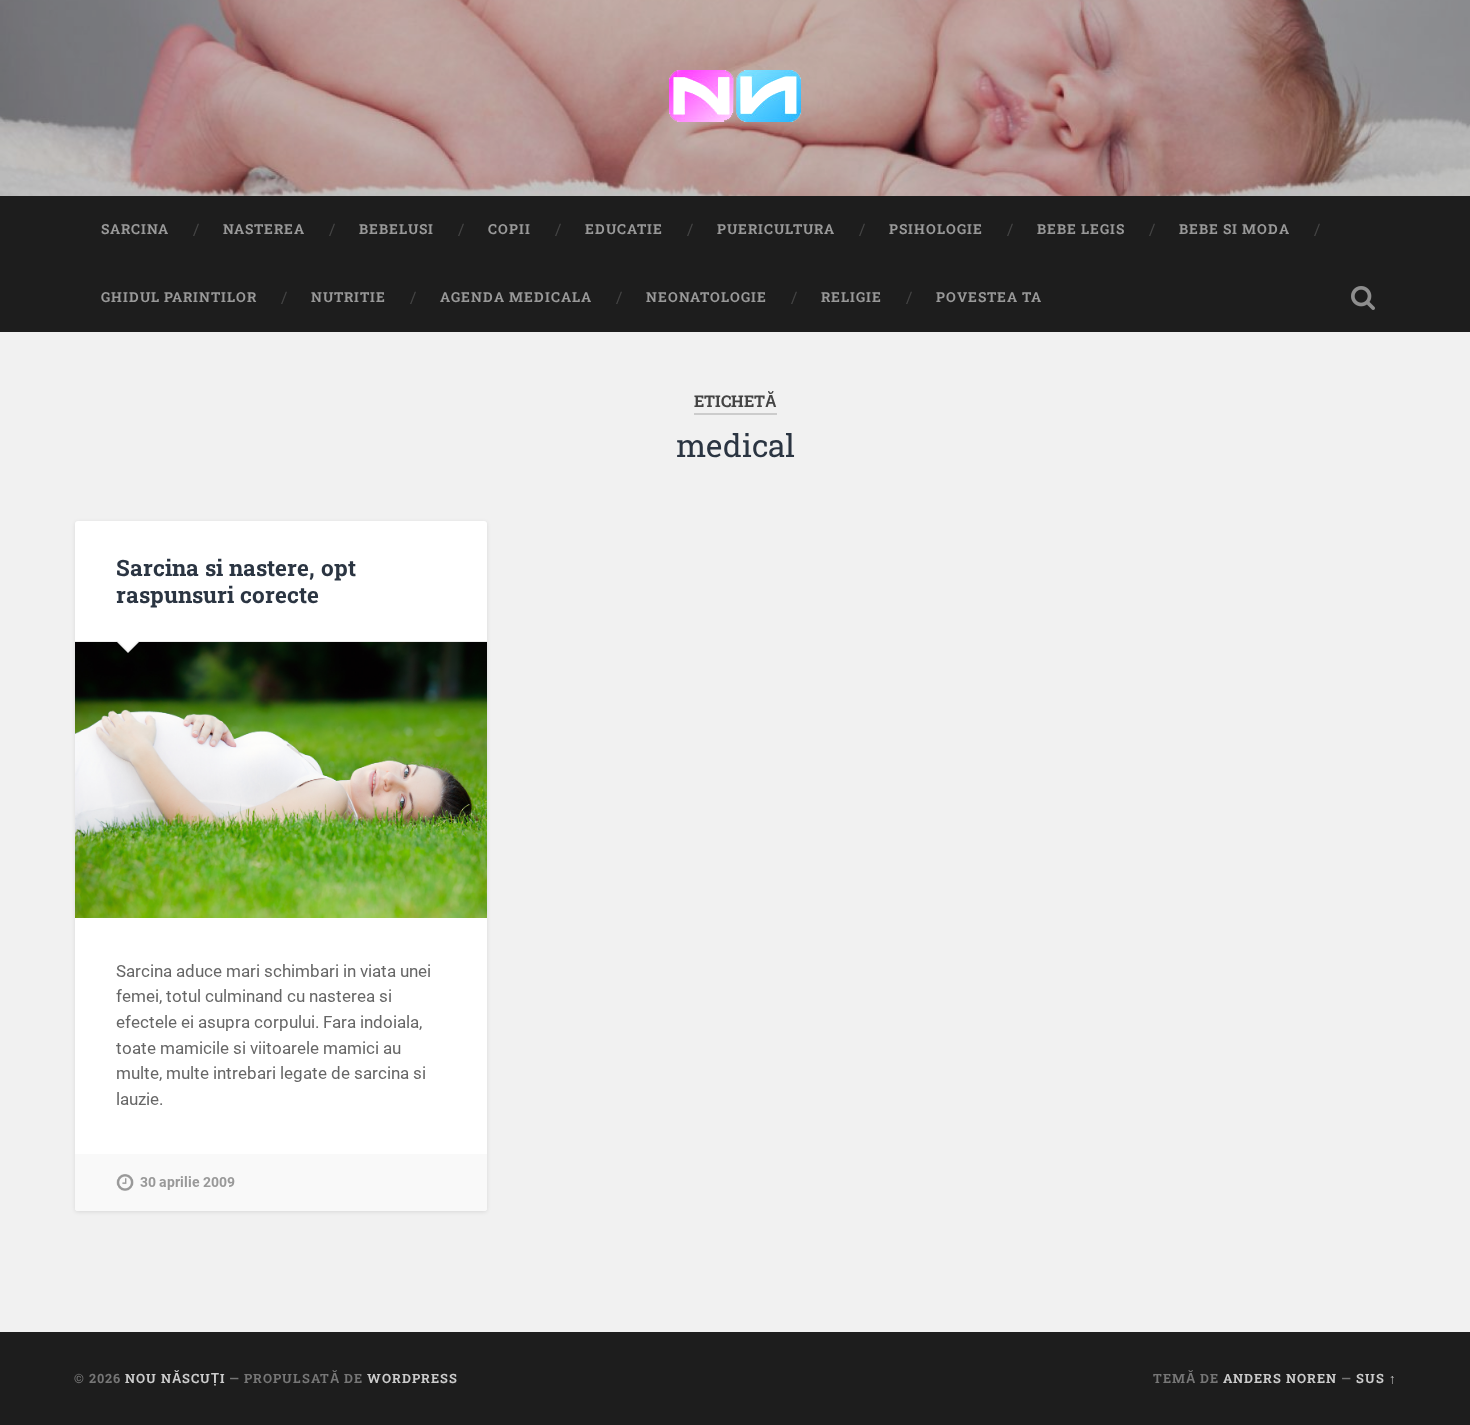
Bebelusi (396, 229)
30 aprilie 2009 (187, 1182)
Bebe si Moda (1234, 229)
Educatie (624, 229)
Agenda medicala (516, 297)
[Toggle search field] (1363, 298)
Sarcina (135, 229)
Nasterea (264, 229)
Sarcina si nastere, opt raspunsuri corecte (236, 580)
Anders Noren (1280, 1378)
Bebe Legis (1081, 229)
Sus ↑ (1376, 1378)
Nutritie (348, 297)
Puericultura (776, 229)
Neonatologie (706, 297)
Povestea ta (989, 297)
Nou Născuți (175, 1378)
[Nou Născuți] (735, 98)
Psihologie (936, 229)
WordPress (412, 1378)
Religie (851, 297)
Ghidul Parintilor (179, 297)
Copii (509, 229)
